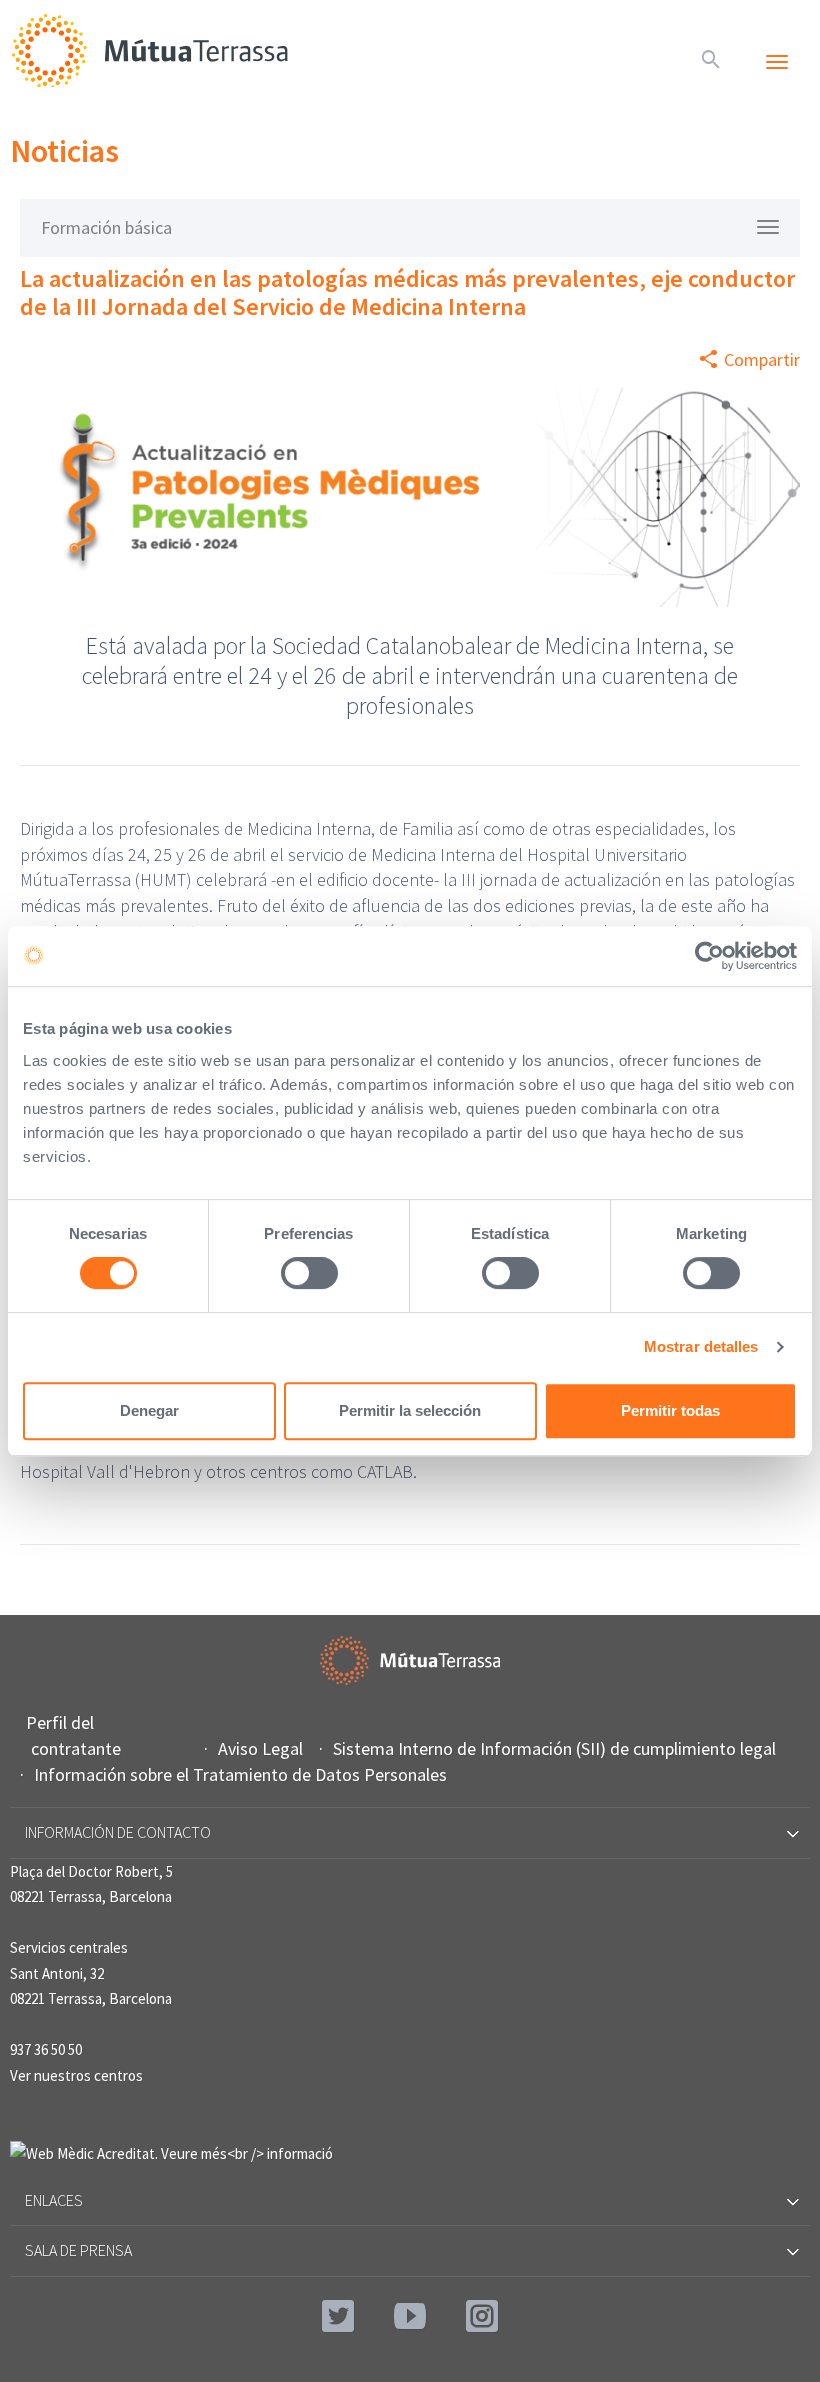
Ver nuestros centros (76, 2075)
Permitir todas (670, 1410)
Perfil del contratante (76, 1735)
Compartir (762, 359)
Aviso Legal (263, 1748)
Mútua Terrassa (150, 49)
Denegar (149, 1410)
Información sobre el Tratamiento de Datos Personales (243, 1774)
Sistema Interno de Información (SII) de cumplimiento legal (557, 1748)
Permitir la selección (410, 1410)
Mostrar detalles (701, 1346)
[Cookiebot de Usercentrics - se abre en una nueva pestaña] (709, 956)
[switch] (309, 1273)
